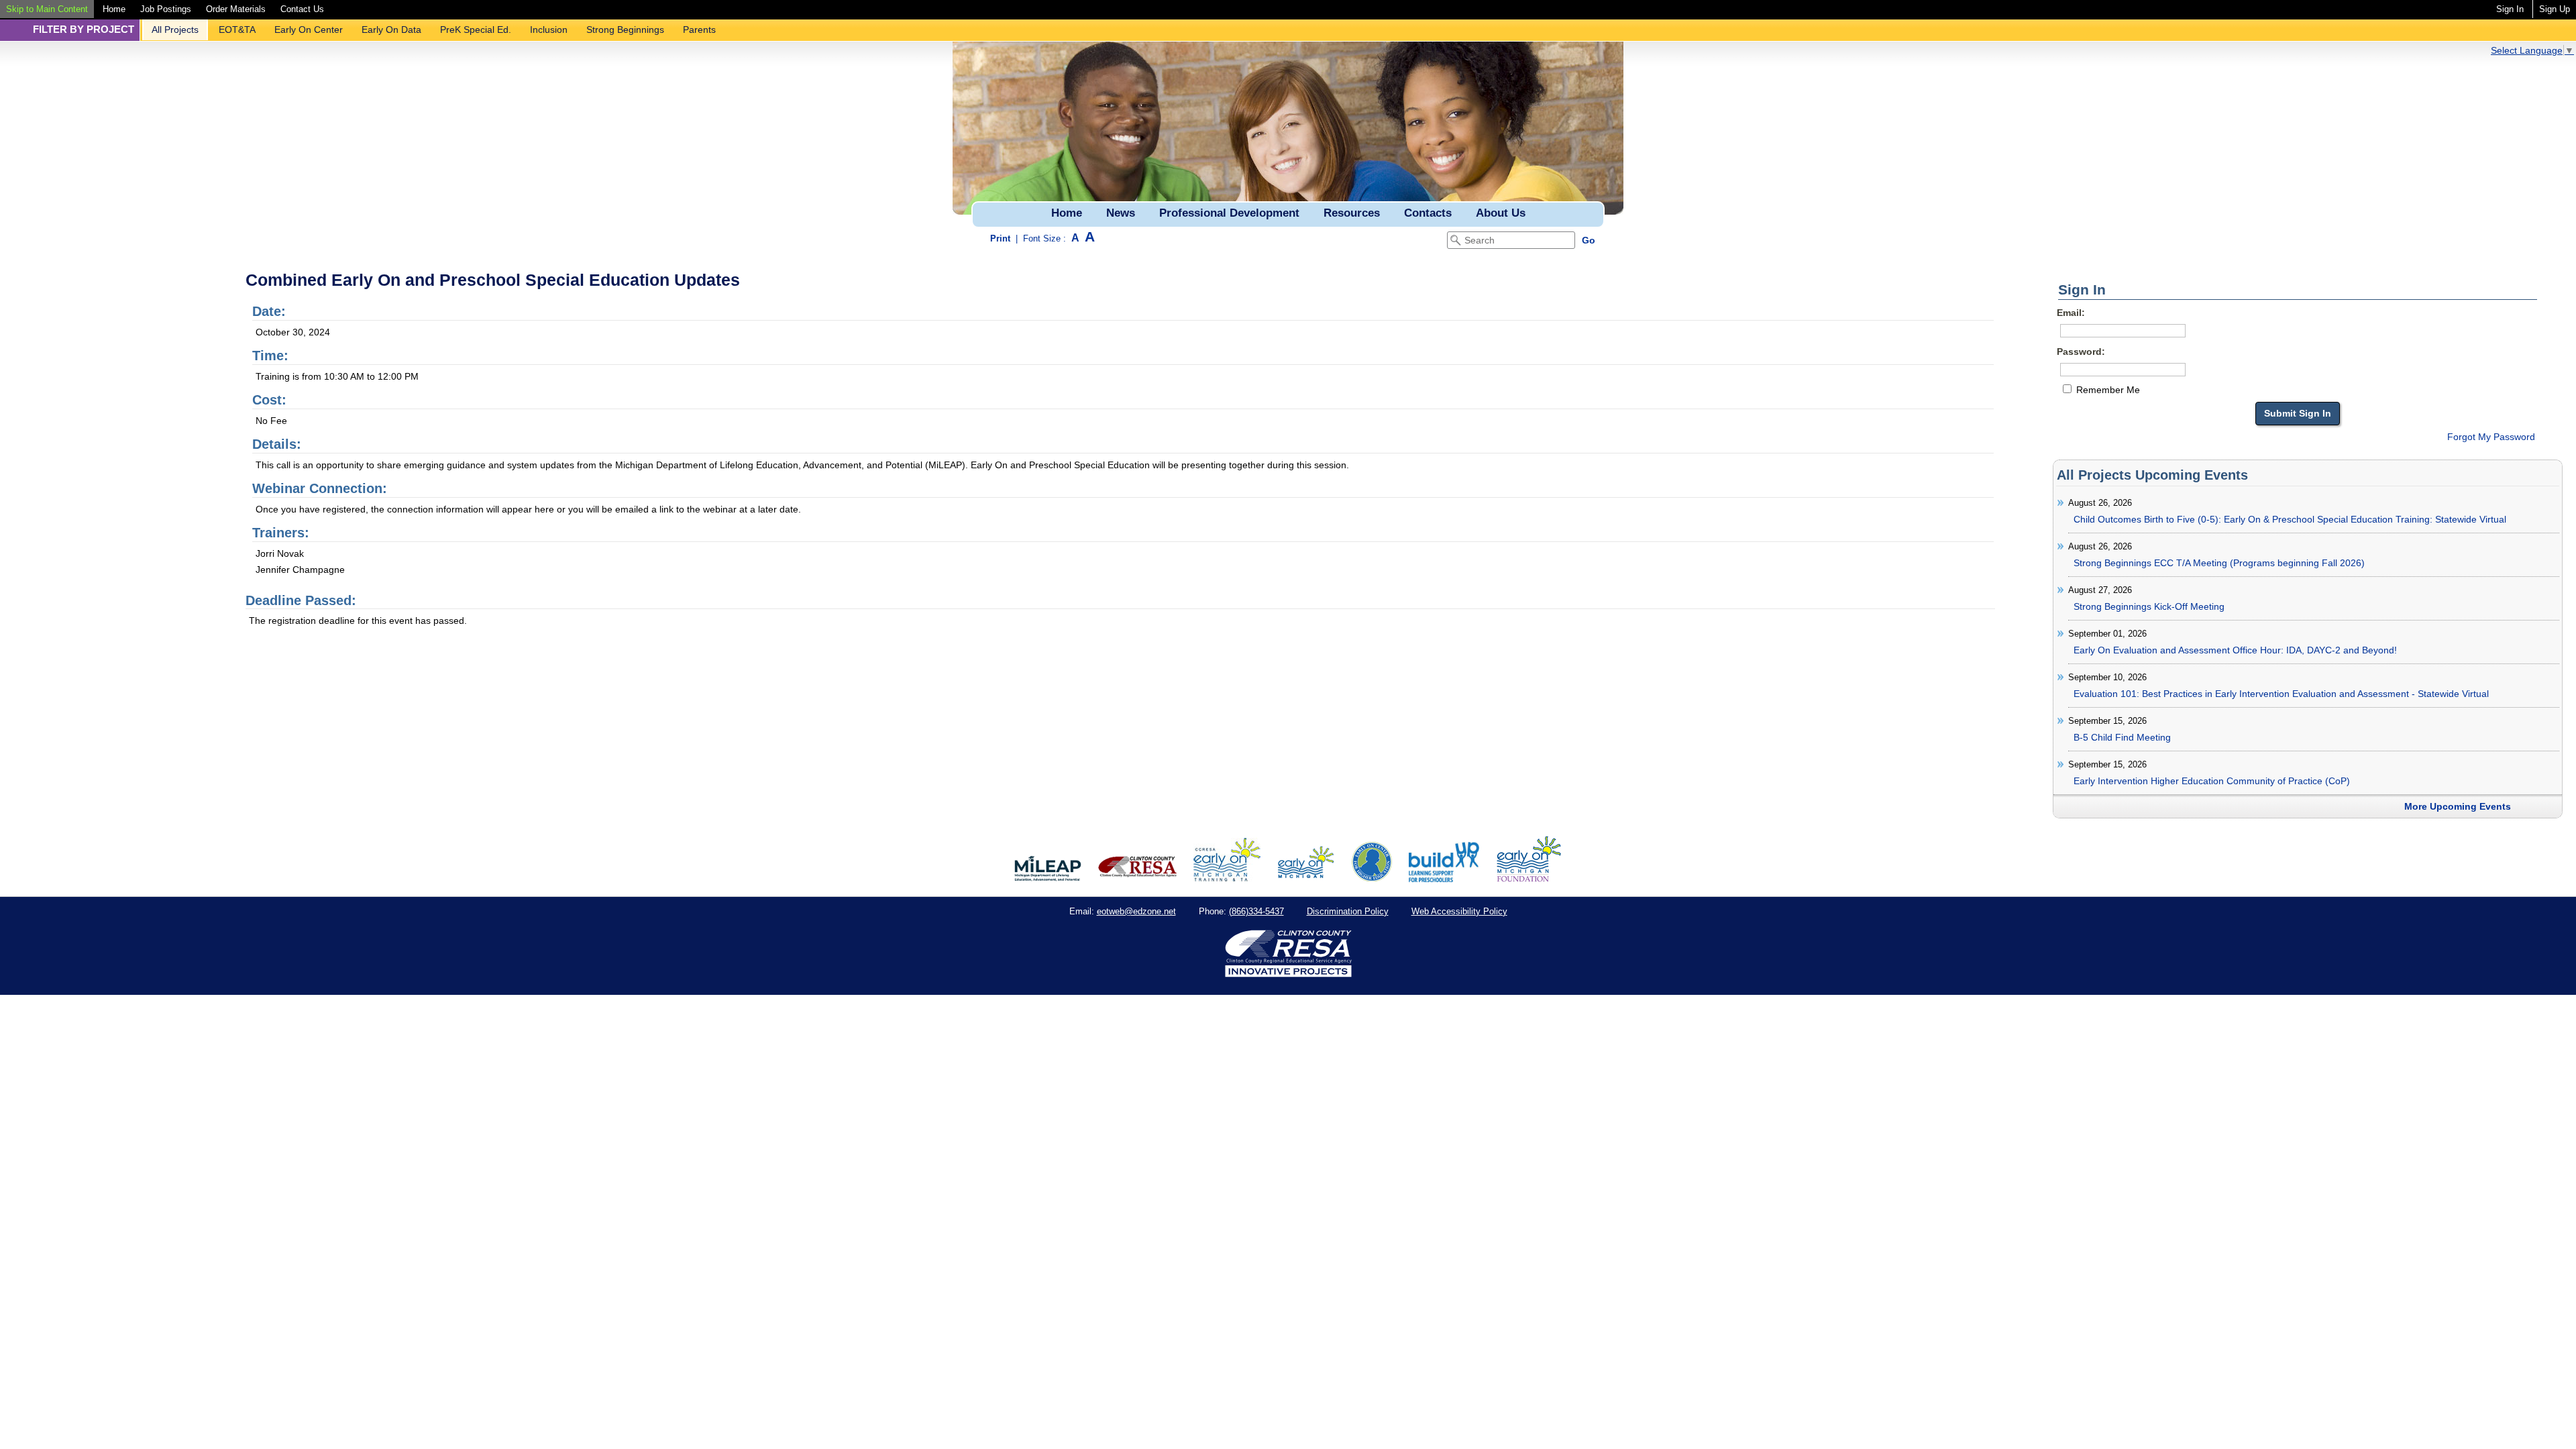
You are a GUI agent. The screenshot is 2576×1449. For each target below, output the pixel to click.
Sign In (2510, 9)
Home (114, 9)
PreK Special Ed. (476, 30)
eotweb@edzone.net (1136, 911)
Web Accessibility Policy (1459, 911)
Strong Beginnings (625, 30)
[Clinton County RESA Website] (1137, 879)
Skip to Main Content (47, 9)
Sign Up (2555, 9)
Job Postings (166, 9)
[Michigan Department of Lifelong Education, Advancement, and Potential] (1048, 879)
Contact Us (302, 9)
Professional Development (1229, 213)
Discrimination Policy (1348, 911)
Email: (2071, 313)
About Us (1501, 213)
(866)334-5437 (1256, 911)
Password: (2081, 352)
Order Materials (236, 9)
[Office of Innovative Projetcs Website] (1227, 879)
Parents (699, 30)
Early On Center (309, 30)
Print (1000, 238)
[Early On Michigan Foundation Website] (1529, 879)
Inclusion (549, 30)
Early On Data (391, 30)
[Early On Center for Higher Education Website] (1372, 879)
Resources (1352, 213)
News (1121, 213)
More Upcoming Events (2458, 806)
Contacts (1428, 213)
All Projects (175, 30)
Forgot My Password (2491, 437)
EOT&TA (237, 30)
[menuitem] (47, 9)
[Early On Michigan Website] (1306, 879)
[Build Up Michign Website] (1444, 879)
